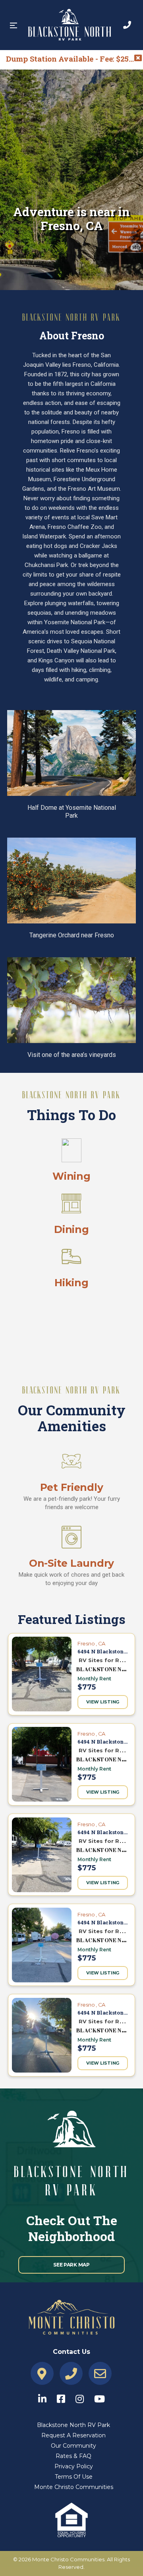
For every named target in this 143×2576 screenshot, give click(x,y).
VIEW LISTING (103, 1702)
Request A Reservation (73, 2435)
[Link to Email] (100, 2374)
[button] (14, 25)
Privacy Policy (74, 2466)
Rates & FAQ (73, 2456)
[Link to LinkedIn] (46, 2397)
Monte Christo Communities (74, 2487)
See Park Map (71, 2265)
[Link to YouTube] (100, 2397)
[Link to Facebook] (65, 2397)
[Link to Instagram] (84, 2397)
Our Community (73, 2446)
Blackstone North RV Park (73, 2425)
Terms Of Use (74, 2477)
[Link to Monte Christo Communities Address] (42, 2374)
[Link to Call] (127, 25)
